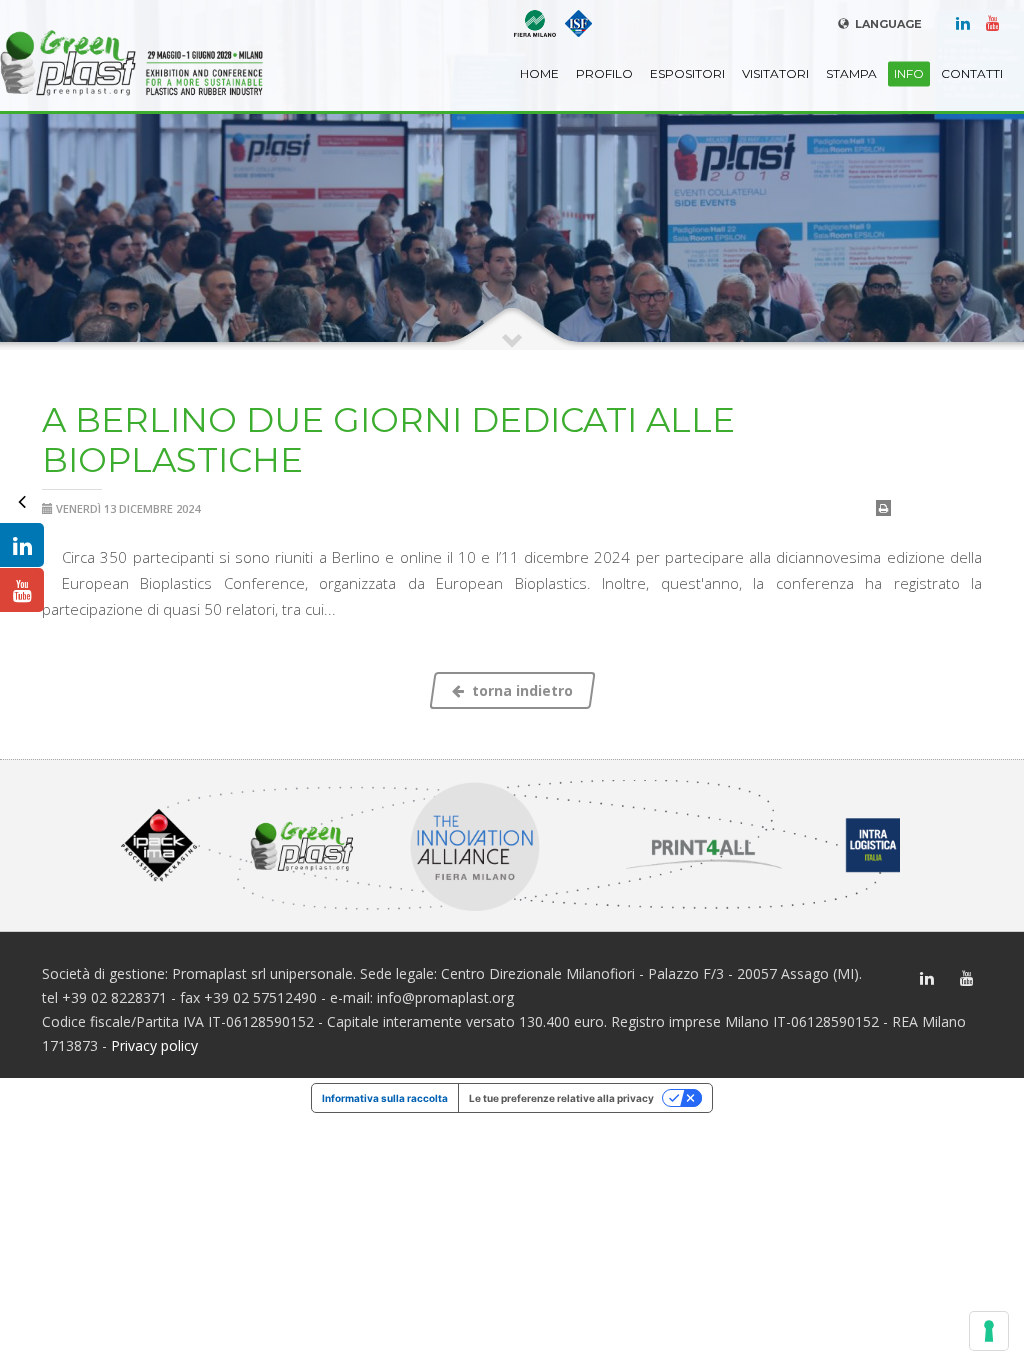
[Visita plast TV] (22, 590)
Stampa (851, 73)
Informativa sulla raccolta (385, 1098)
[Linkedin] (963, 22)
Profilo (604, 73)
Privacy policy (154, 1045)
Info (909, 73)
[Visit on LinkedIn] (22, 545)
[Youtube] (993, 22)
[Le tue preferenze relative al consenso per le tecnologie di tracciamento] (989, 1331)
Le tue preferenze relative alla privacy (561, 1098)
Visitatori (775, 73)
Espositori (687, 73)
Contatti (972, 73)
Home (539, 73)
